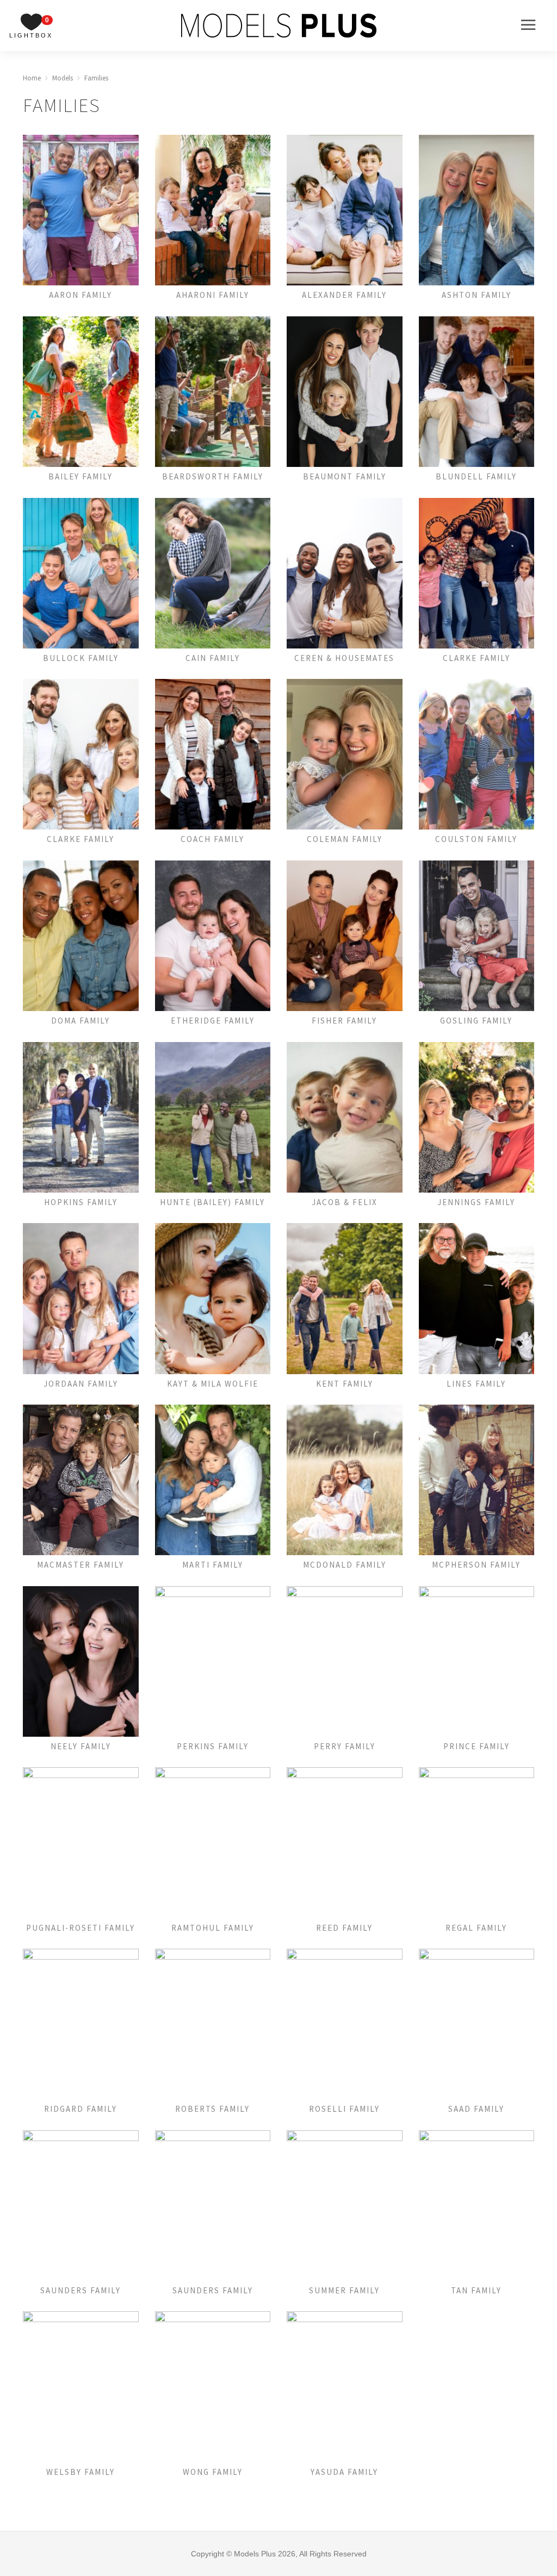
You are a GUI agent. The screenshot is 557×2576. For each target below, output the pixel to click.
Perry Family (345, 1746)
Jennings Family (476, 1202)
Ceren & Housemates (344, 658)
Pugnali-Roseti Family (81, 1928)
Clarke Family (476, 658)
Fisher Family (344, 1021)
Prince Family (476, 1746)
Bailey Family (81, 476)
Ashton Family (476, 295)
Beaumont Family (345, 476)
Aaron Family (81, 295)
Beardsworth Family (213, 476)
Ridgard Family (81, 2109)
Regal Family (476, 1928)
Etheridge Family (213, 1021)
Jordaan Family (81, 1384)
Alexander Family (344, 295)
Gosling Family (476, 1021)
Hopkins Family (81, 1202)
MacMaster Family (81, 1565)
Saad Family (476, 2109)
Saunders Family (81, 2290)
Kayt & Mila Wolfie (213, 1384)
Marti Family (213, 1565)
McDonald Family (345, 1565)
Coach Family (212, 839)
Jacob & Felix (345, 1202)
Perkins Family (213, 1746)
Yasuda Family (344, 2472)
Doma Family (81, 1021)
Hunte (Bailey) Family (212, 1202)
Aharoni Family (213, 295)
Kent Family (345, 1384)
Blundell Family (476, 476)
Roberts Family (212, 2109)
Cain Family (213, 658)
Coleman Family (345, 839)
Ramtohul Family (213, 1928)
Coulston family (476, 839)
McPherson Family (476, 1565)
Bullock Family (81, 658)
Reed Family (344, 1928)
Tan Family (476, 2290)
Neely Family (81, 1746)
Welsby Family (81, 2472)
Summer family (344, 2290)
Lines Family (476, 1384)
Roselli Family (344, 2109)
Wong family (213, 2472)
